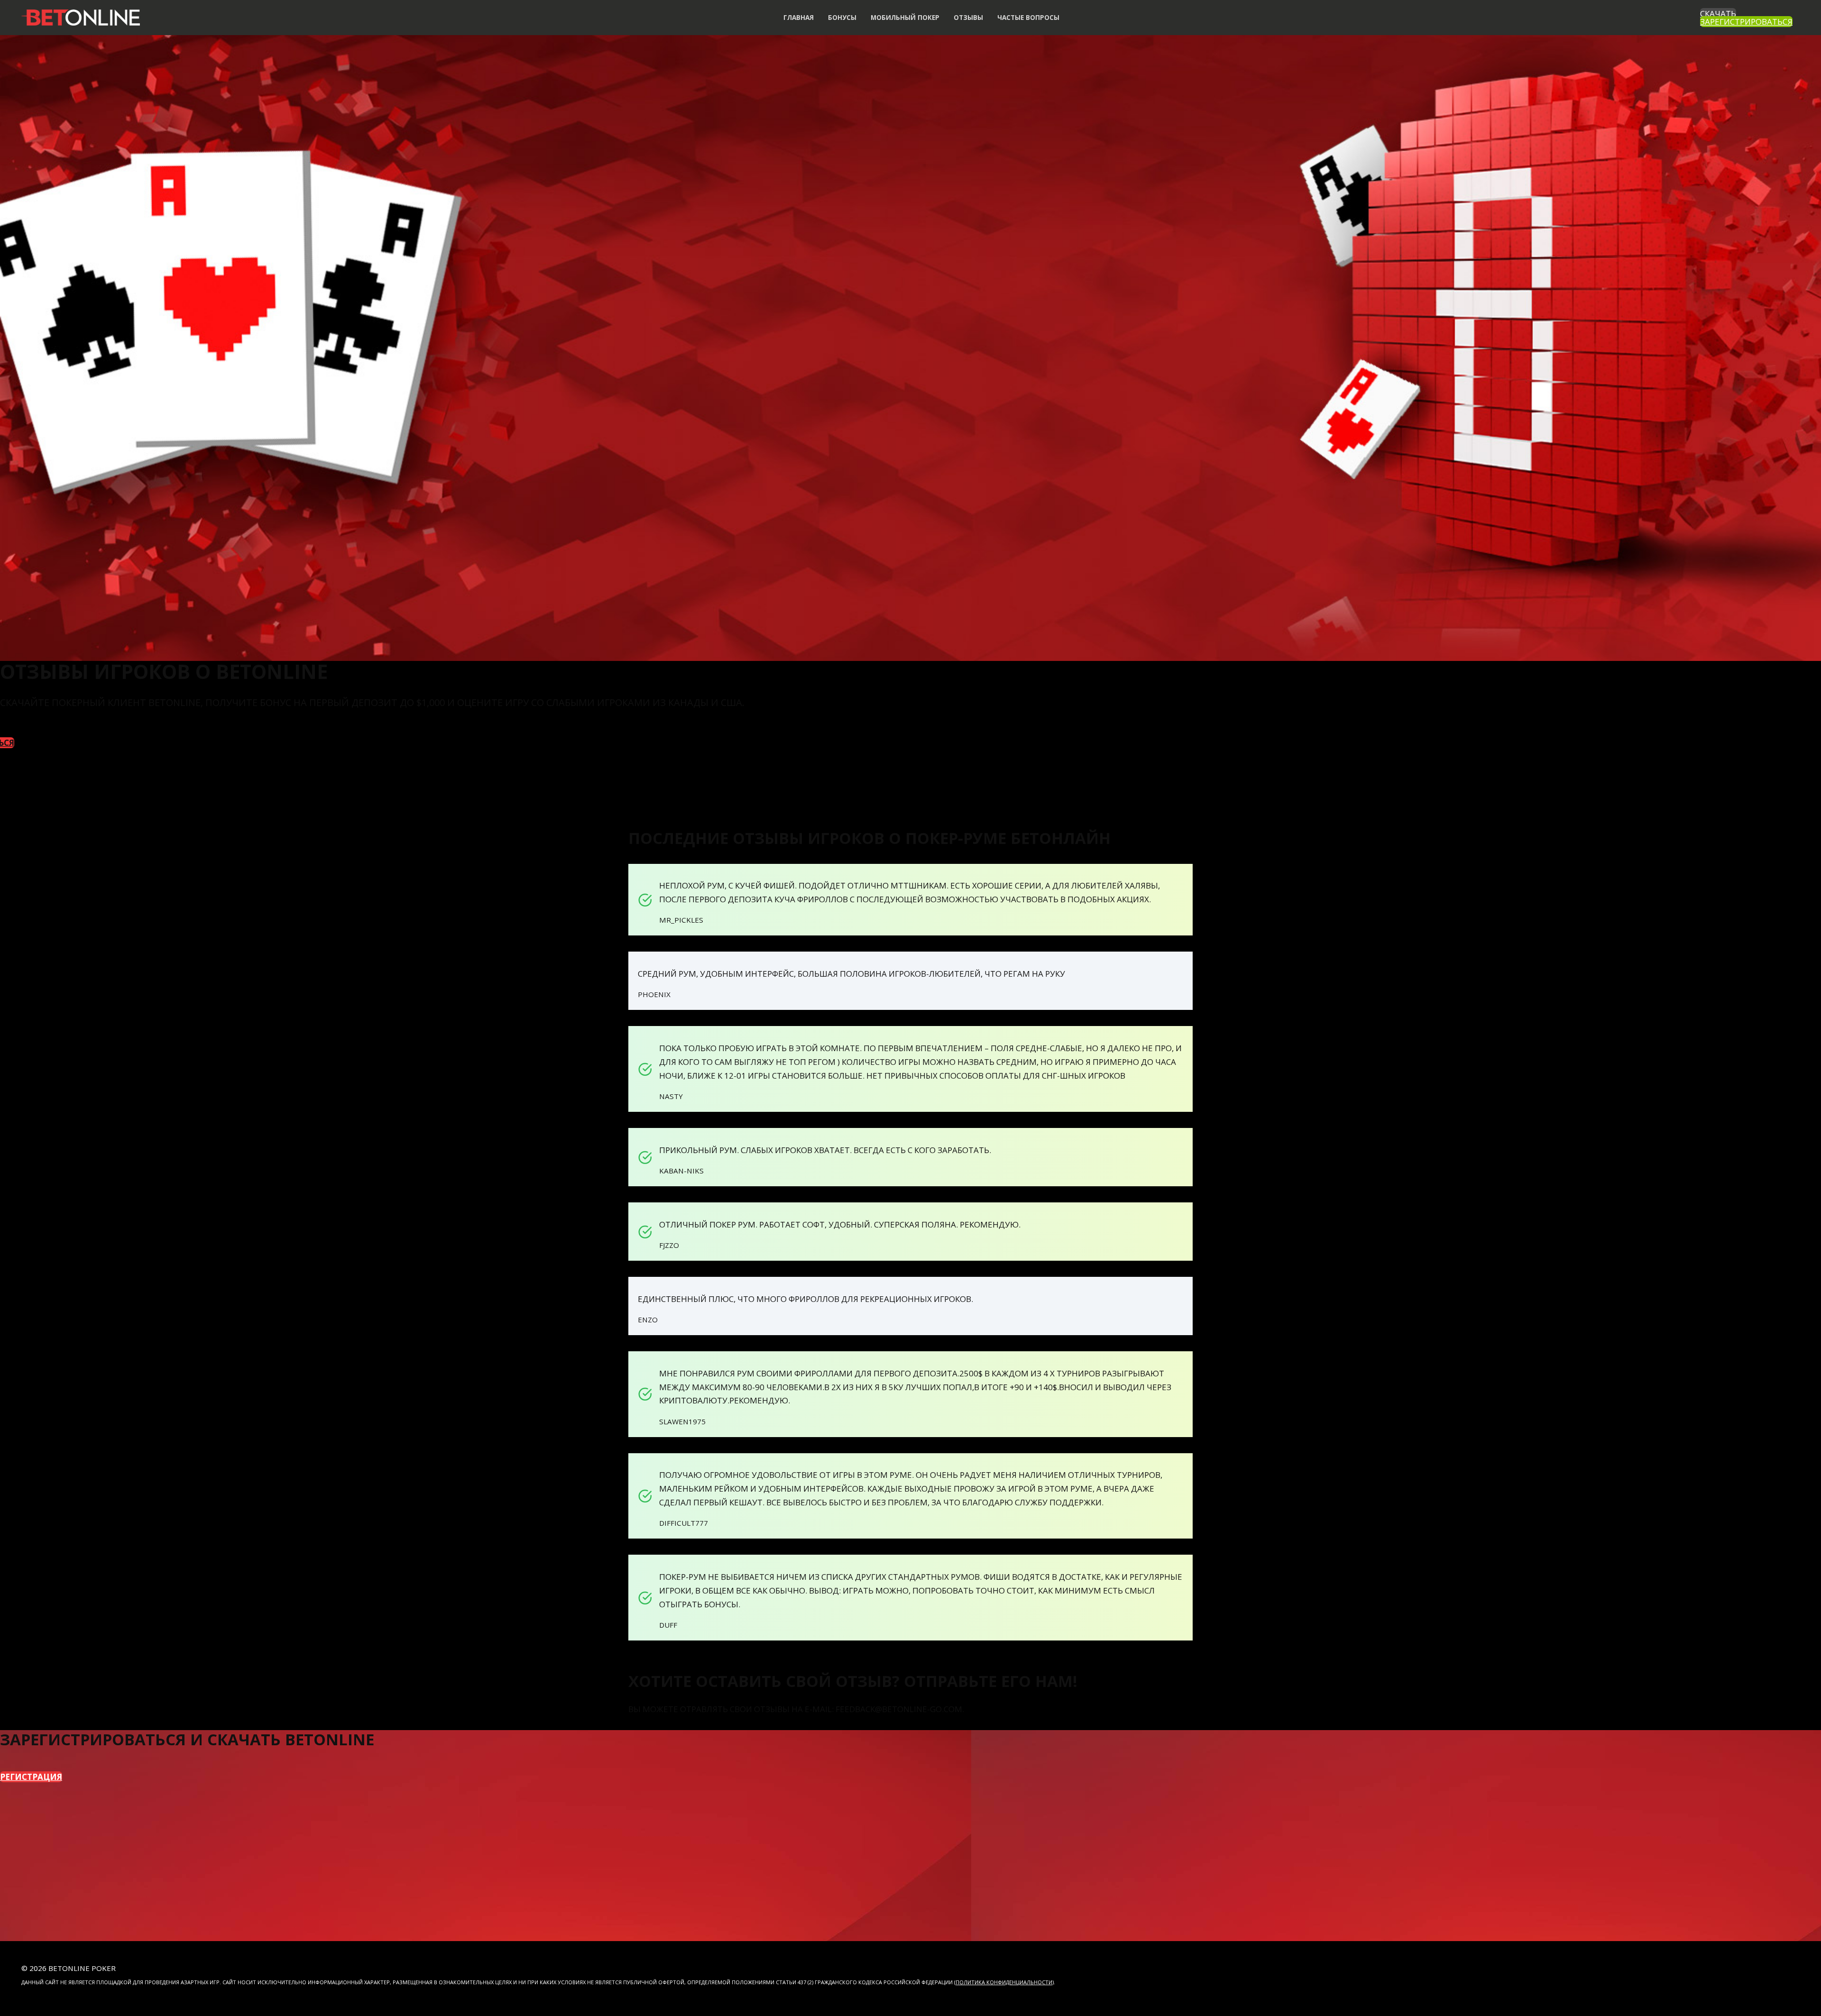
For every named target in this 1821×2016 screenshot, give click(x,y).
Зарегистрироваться (1746, 22)
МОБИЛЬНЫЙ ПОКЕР (905, 17)
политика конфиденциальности (1004, 1982)
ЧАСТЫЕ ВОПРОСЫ (1028, 17)
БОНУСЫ (842, 17)
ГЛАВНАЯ (799, 17)
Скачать (1718, 14)
